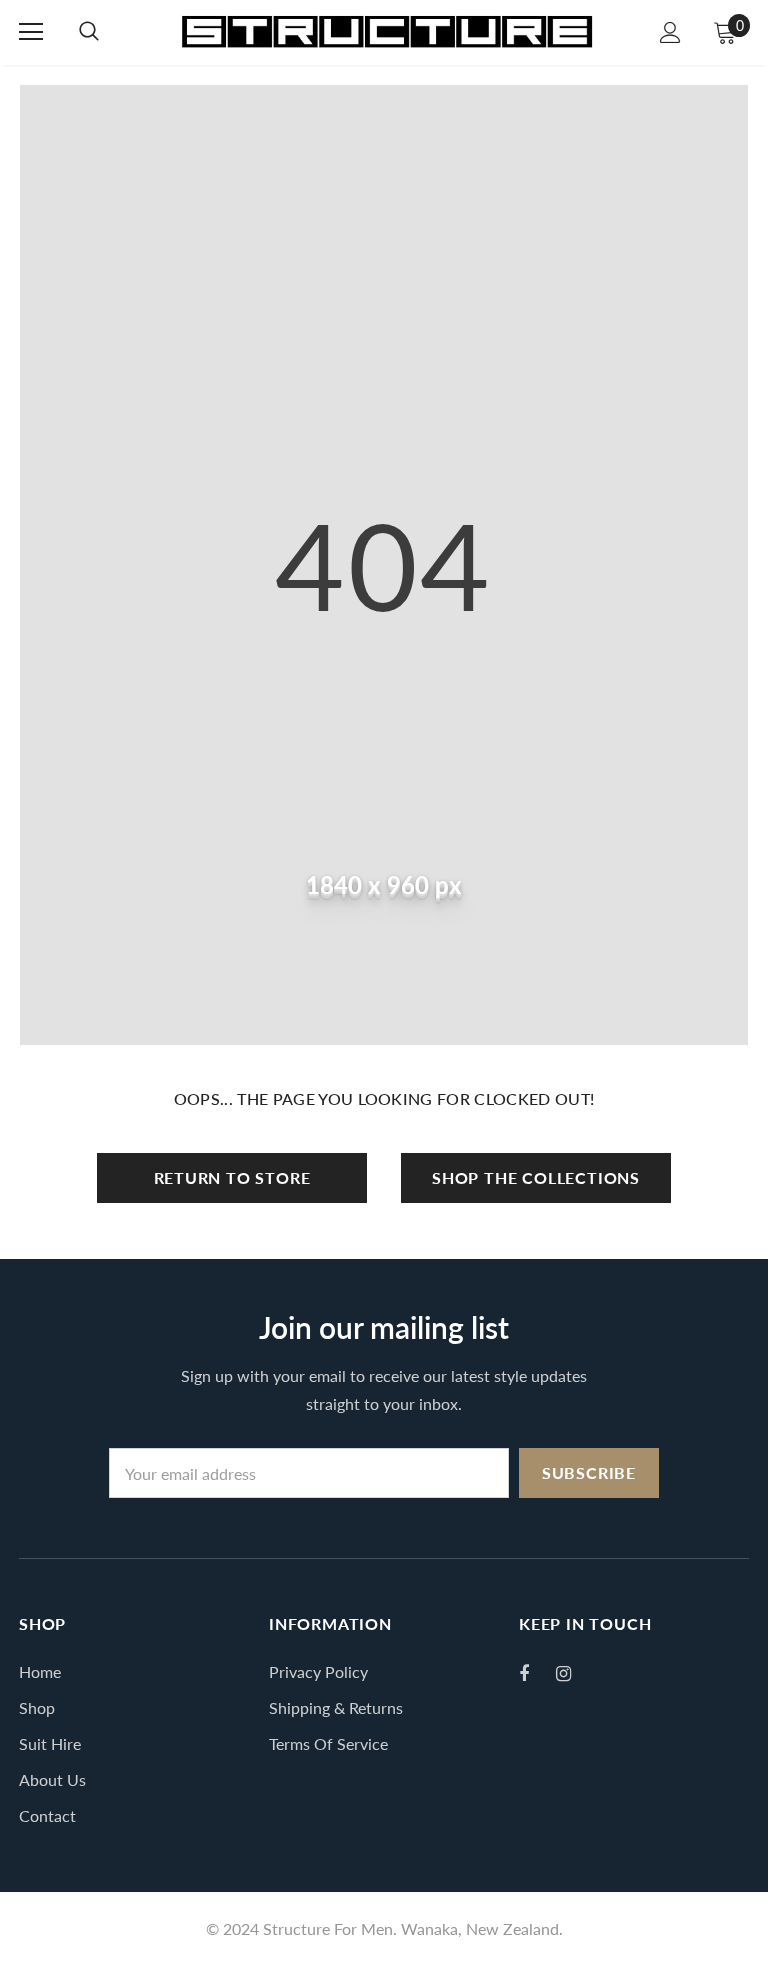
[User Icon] (670, 32)
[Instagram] (574, 1673)
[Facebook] (537, 1673)
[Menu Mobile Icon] (31, 32)
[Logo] (386, 31)
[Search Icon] (89, 32)
